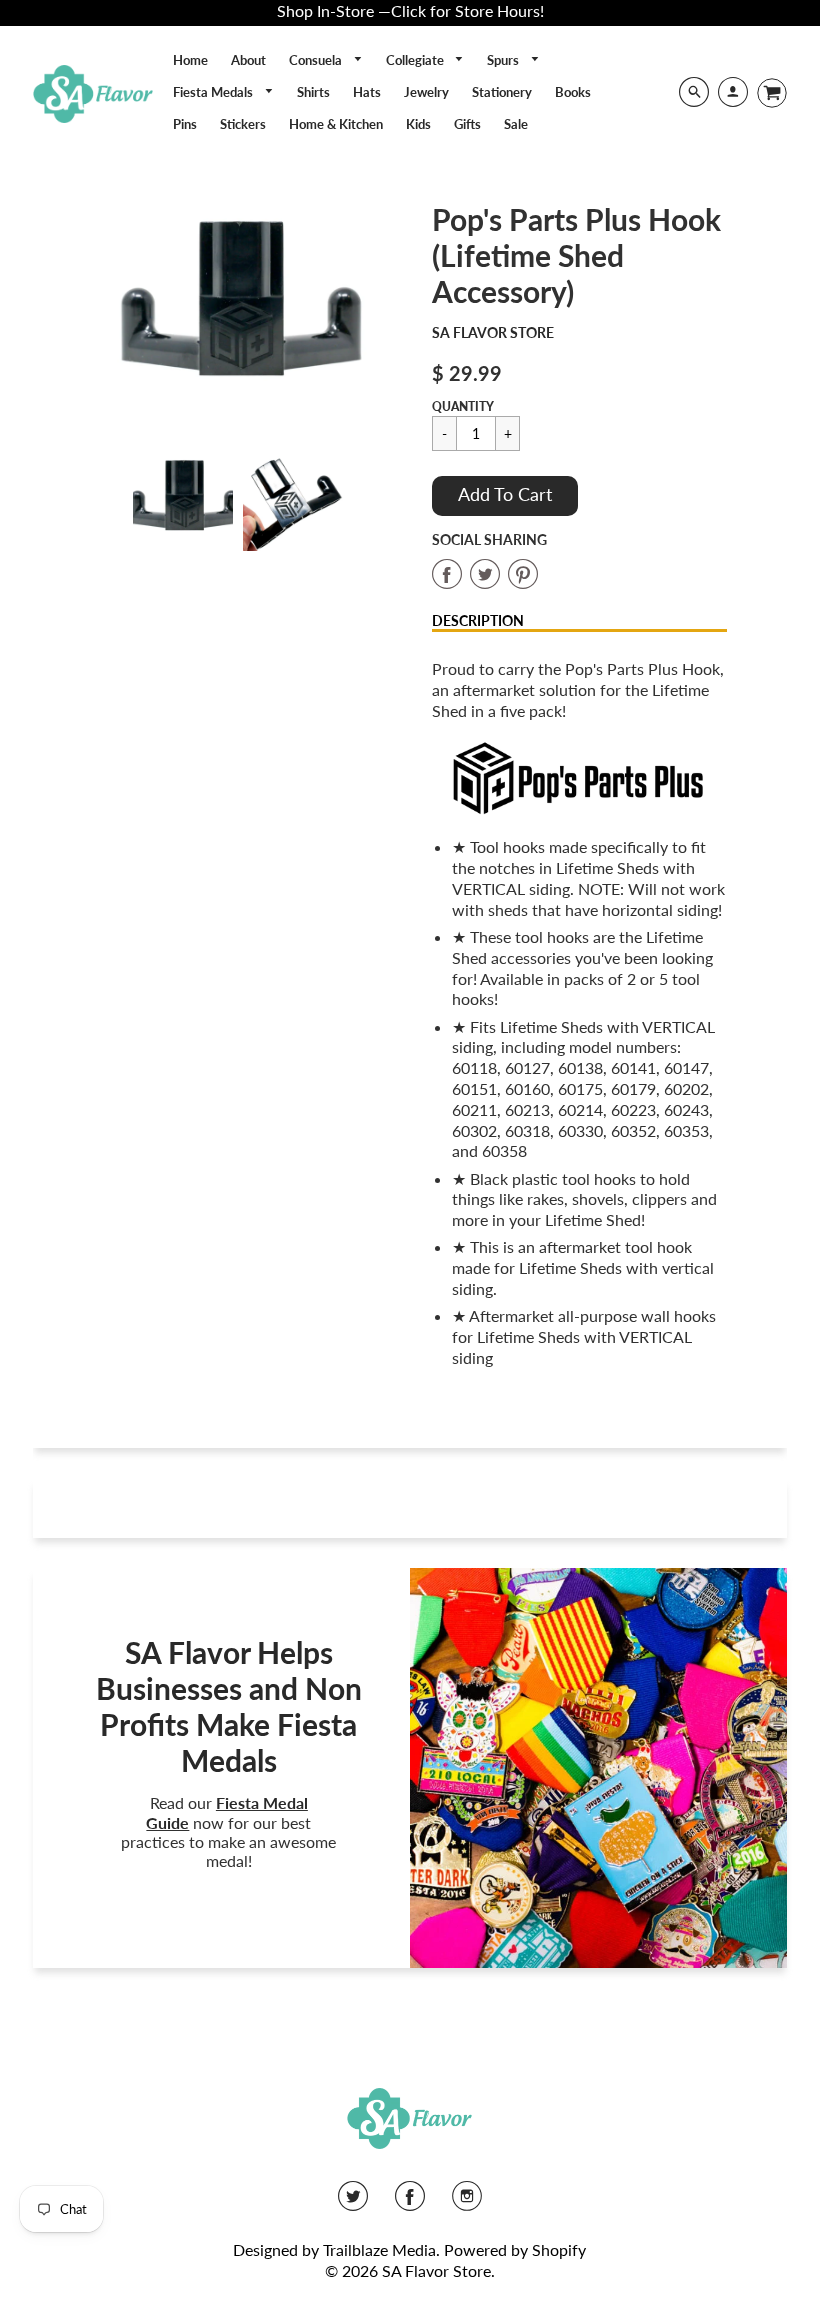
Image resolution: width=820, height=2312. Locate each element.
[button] (505, 496)
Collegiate (416, 60)
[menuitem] (190, 60)
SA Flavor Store (493, 332)
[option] (238, 311)
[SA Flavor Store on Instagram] (467, 2202)
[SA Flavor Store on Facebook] (410, 2202)
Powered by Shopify (515, 2249)
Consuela (317, 60)
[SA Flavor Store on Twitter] (353, 2202)
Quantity (463, 406)
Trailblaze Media (379, 2249)
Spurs (504, 60)
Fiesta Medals (214, 92)
